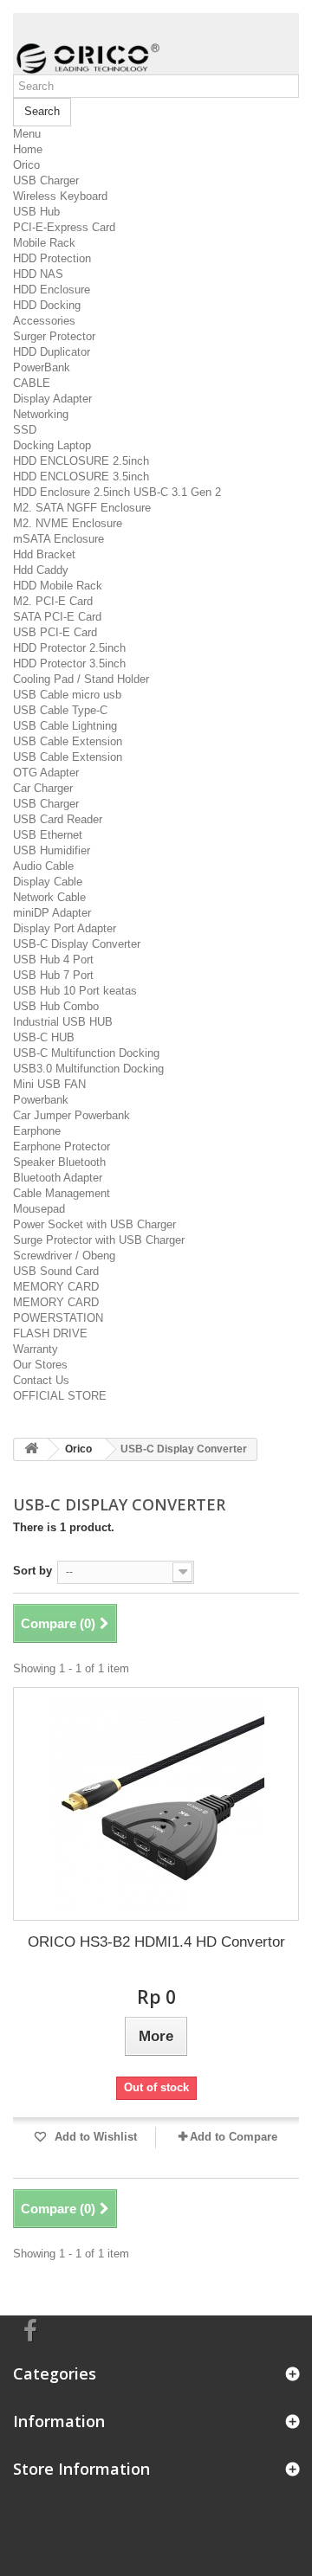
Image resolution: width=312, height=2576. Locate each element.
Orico (26, 165)
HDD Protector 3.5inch (69, 663)
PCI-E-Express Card (64, 227)
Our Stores (40, 1365)
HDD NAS (38, 274)
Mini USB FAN (49, 1084)
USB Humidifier (52, 850)
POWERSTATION (58, 1318)
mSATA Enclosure (58, 539)
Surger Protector (54, 336)
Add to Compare (234, 2137)
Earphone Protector (62, 1146)
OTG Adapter (46, 773)
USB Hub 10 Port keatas (75, 991)
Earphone (37, 1131)
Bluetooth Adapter (58, 1178)
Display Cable (48, 882)
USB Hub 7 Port (53, 975)
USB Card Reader (58, 819)
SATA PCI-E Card (57, 617)
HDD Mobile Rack (58, 586)
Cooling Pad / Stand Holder (81, 679)
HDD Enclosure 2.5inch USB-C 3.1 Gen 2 (117, 492)
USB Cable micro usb (67, 695)
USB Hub (36, 212)
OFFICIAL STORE (60, 1396)
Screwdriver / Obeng (64, 1256)
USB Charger (46, 180)
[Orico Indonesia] (156, 44)
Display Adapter (52, 399)
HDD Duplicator (52, 352)
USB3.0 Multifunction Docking (88, 1069)
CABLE (32, 383)
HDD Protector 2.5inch (69, 648)
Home (28, 149)
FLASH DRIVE (50, 1333)
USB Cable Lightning (65, 726)
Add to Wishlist (94, 2137)
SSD (25, 430)
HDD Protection (52, 258)
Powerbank (41, 1100)
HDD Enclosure (52, 290)
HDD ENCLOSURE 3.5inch (81, 477)
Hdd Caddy (41, 570)
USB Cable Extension (68, 741)
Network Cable (49, 897)
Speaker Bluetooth (59, 1162)
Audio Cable (43, 866)
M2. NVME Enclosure (68, 523)
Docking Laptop (52, 445)
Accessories (44, 321)
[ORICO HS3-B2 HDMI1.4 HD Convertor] (156, 1804)
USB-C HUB (44, 1037)
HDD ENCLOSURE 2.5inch (81, 461)
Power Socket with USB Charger (94, 1224)
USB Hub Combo (56, 1006)
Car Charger (43, 788)
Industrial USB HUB (63, 1022)
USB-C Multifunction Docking (86, 1053)
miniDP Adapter (52, 913)
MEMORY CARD (56, 1287)
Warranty (36, 1349)
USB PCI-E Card (55, 632)
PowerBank (42, 367)
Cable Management (62, 1193)
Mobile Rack (44, 243)
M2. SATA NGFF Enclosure (82, 508)
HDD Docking (47, 305)
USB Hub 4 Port (53, 960)
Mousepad (39, 1209)
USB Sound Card (56, 1271)
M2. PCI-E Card (53, 601)
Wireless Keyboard (60, 196)
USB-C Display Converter (77, 944)
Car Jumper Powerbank (71, 1115)
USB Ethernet (48, 835)
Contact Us (41, 1380)
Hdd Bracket (44, 554)
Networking (41, 414)
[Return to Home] (31, 1449)
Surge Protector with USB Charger (99, 1240)
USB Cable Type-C (60, 710)
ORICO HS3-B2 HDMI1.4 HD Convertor (156, 1942)
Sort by (32, 1571)
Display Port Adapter (65, 928)
